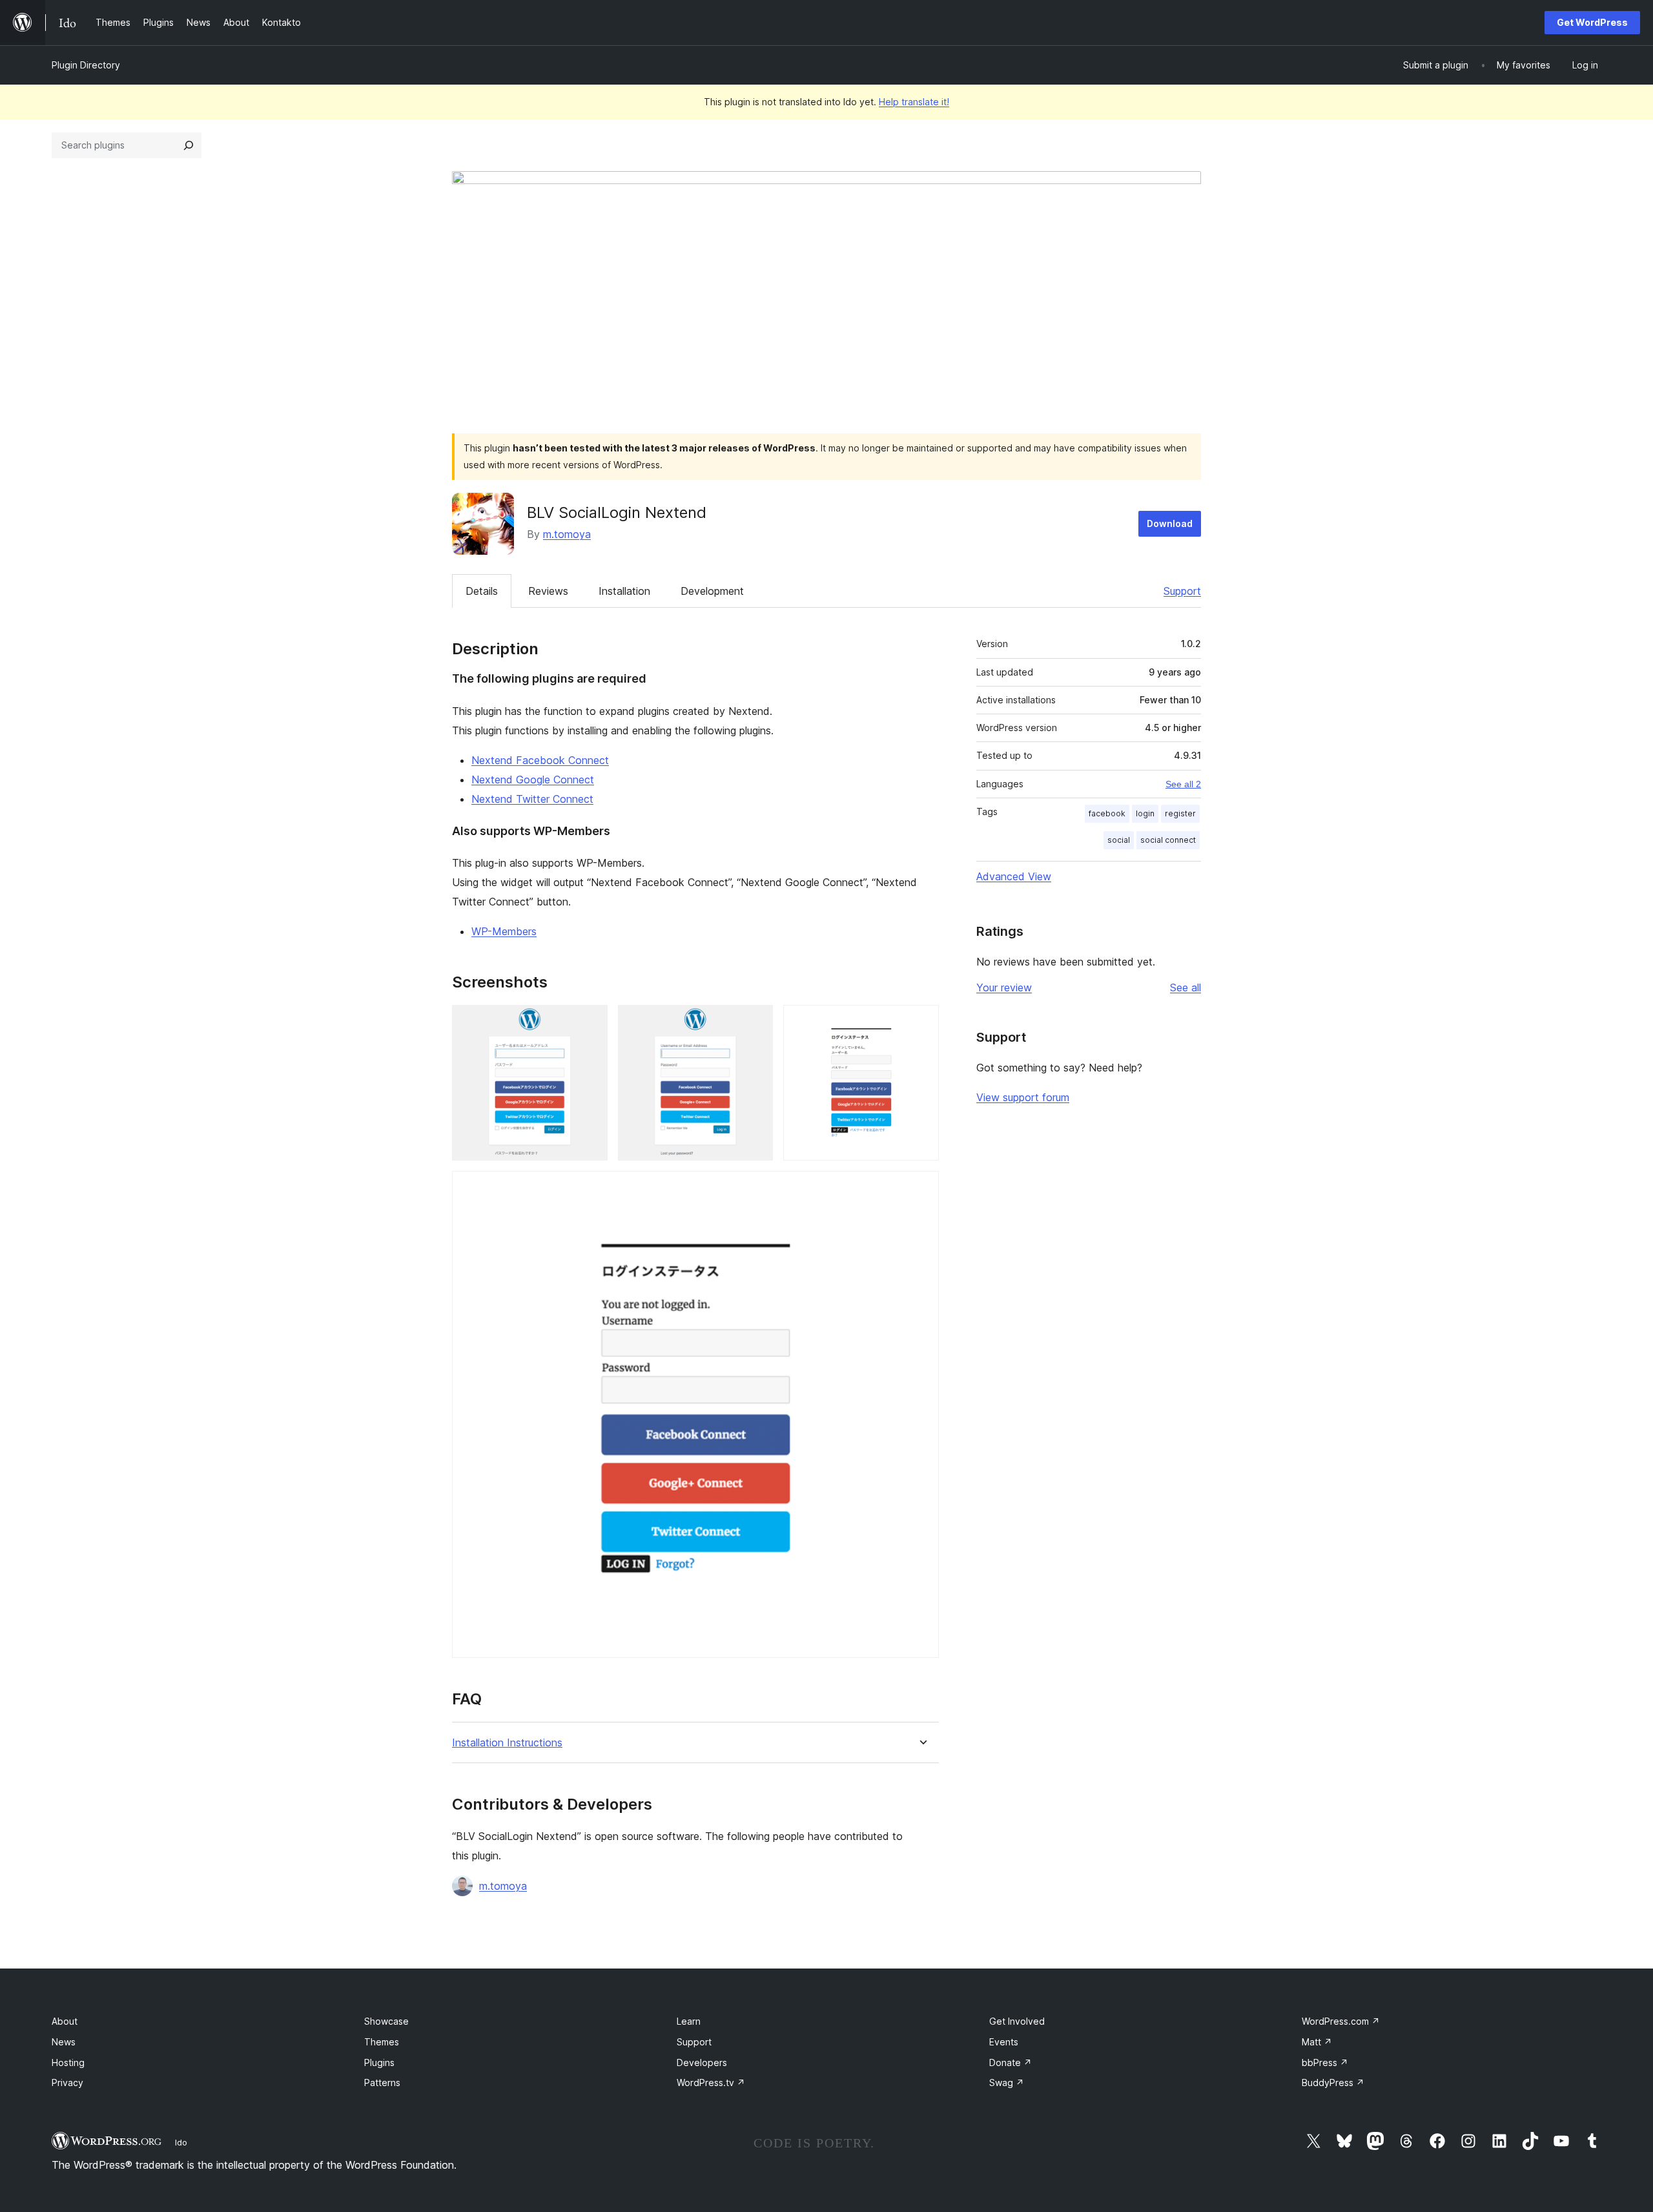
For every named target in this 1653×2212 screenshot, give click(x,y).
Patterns (382, 2083)
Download (1170, 523)
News (64, 2042)
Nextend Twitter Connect (532, 799)
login (1145, 813)
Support (1182, 591)
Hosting (68, 2062)
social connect (1168, 840)
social (1119, 840)
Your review (1004, 987)
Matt (1317, 2042)
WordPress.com (1341, 2021)
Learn (689, 2021)
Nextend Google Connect (533, 780)
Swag (1007, 2083)
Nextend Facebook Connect (540, 760)
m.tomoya (567, 534)
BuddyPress (1333, 2083)
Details (482, 591)
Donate (1011, 2062)
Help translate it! (914, 102)
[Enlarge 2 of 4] (755, 1022)
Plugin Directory (86, 65)
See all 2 (1183, 784)
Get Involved (1017, 2021)
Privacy (67, 2083)
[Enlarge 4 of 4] (921, 1188)
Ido (181, 2142)
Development (712, 591)
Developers (702, 2062)
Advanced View (1014, 876)
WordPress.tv (711, 2083)
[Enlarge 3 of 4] (921, 1022)
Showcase (386, 2021)
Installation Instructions (507, 1743)
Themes (382, 2042)
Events (1004, 2042)
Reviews (548, 591)
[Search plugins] (189, 145)
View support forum (1023, 1097)
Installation (624, 591)
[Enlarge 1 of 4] (590, 1022)
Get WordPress (1592, 22)
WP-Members (504, 931)
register (1180, 813)
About (65, 2021)
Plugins (379, 2062)
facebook (1107, 813)
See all (1186, 987)
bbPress (1325, 2062)
